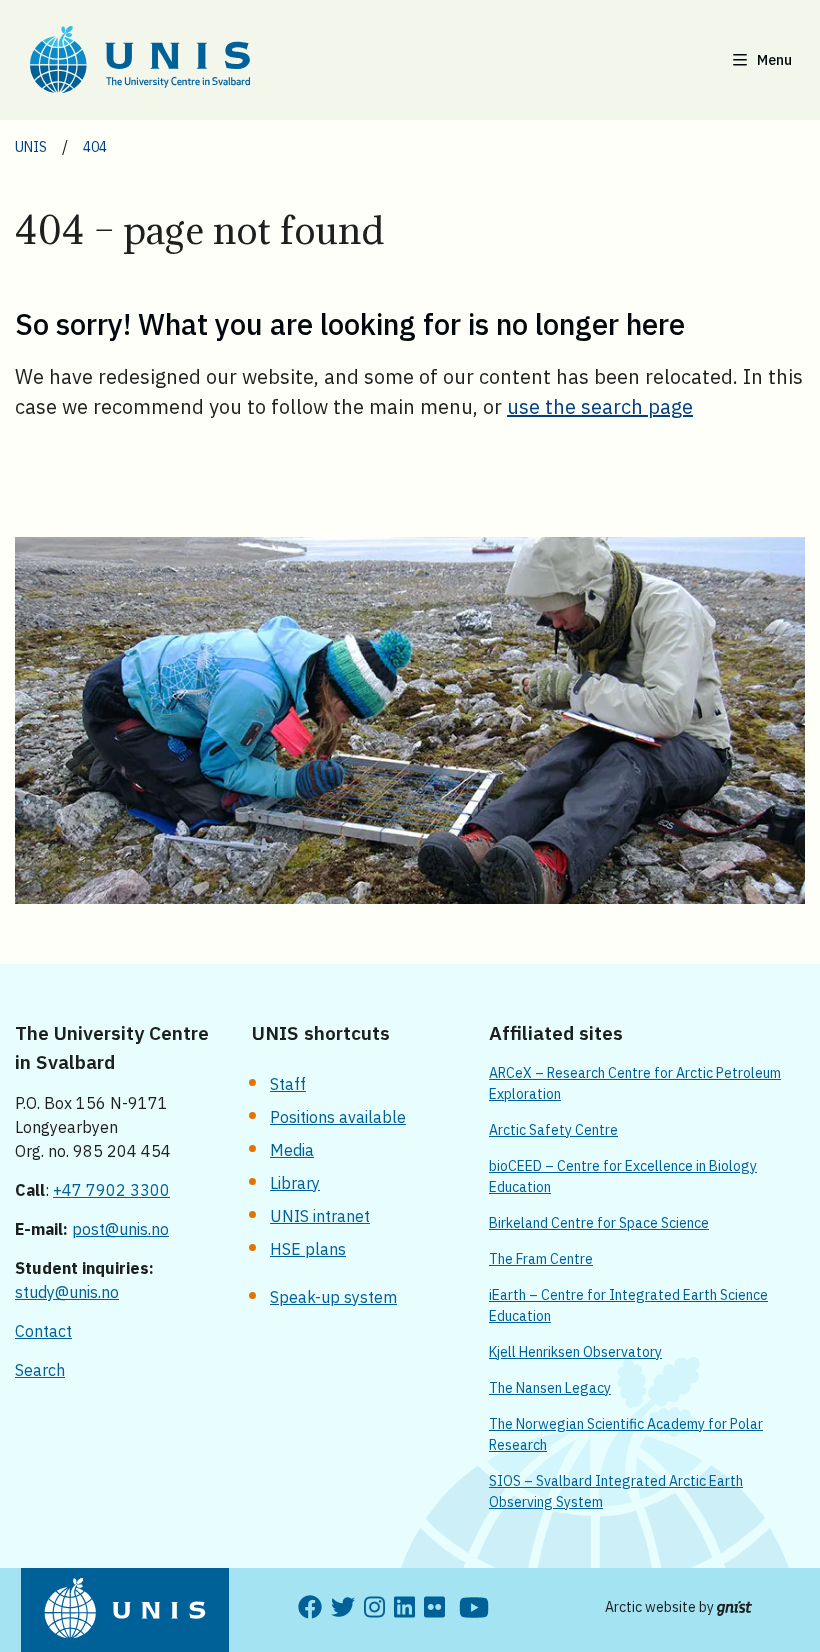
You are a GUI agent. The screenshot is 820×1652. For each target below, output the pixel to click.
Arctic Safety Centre (553, 1130)
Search (40, 1370)
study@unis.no (67, 1292)
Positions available (338, 1117)
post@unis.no (120, 1229)
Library (295, 1183)
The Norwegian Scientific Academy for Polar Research (626, 1434)
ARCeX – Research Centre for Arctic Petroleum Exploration (635, 1083)
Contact (43, 1331)
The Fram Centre (541, 1259)
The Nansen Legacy (550, 1388)
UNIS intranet (320, 1216)
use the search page (600, 406)
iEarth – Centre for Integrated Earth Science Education (628, 1305)
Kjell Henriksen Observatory (575, 1352)
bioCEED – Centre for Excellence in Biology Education (623, 1176)
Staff (288, 1084)
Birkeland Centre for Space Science (599, 1223)
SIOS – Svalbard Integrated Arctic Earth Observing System (616, 1491)
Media (292, 1150)
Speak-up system (333, 1297)
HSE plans (308, 1249)
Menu (774, 60)
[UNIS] (165, 59)
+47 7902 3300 (111, 1190)
